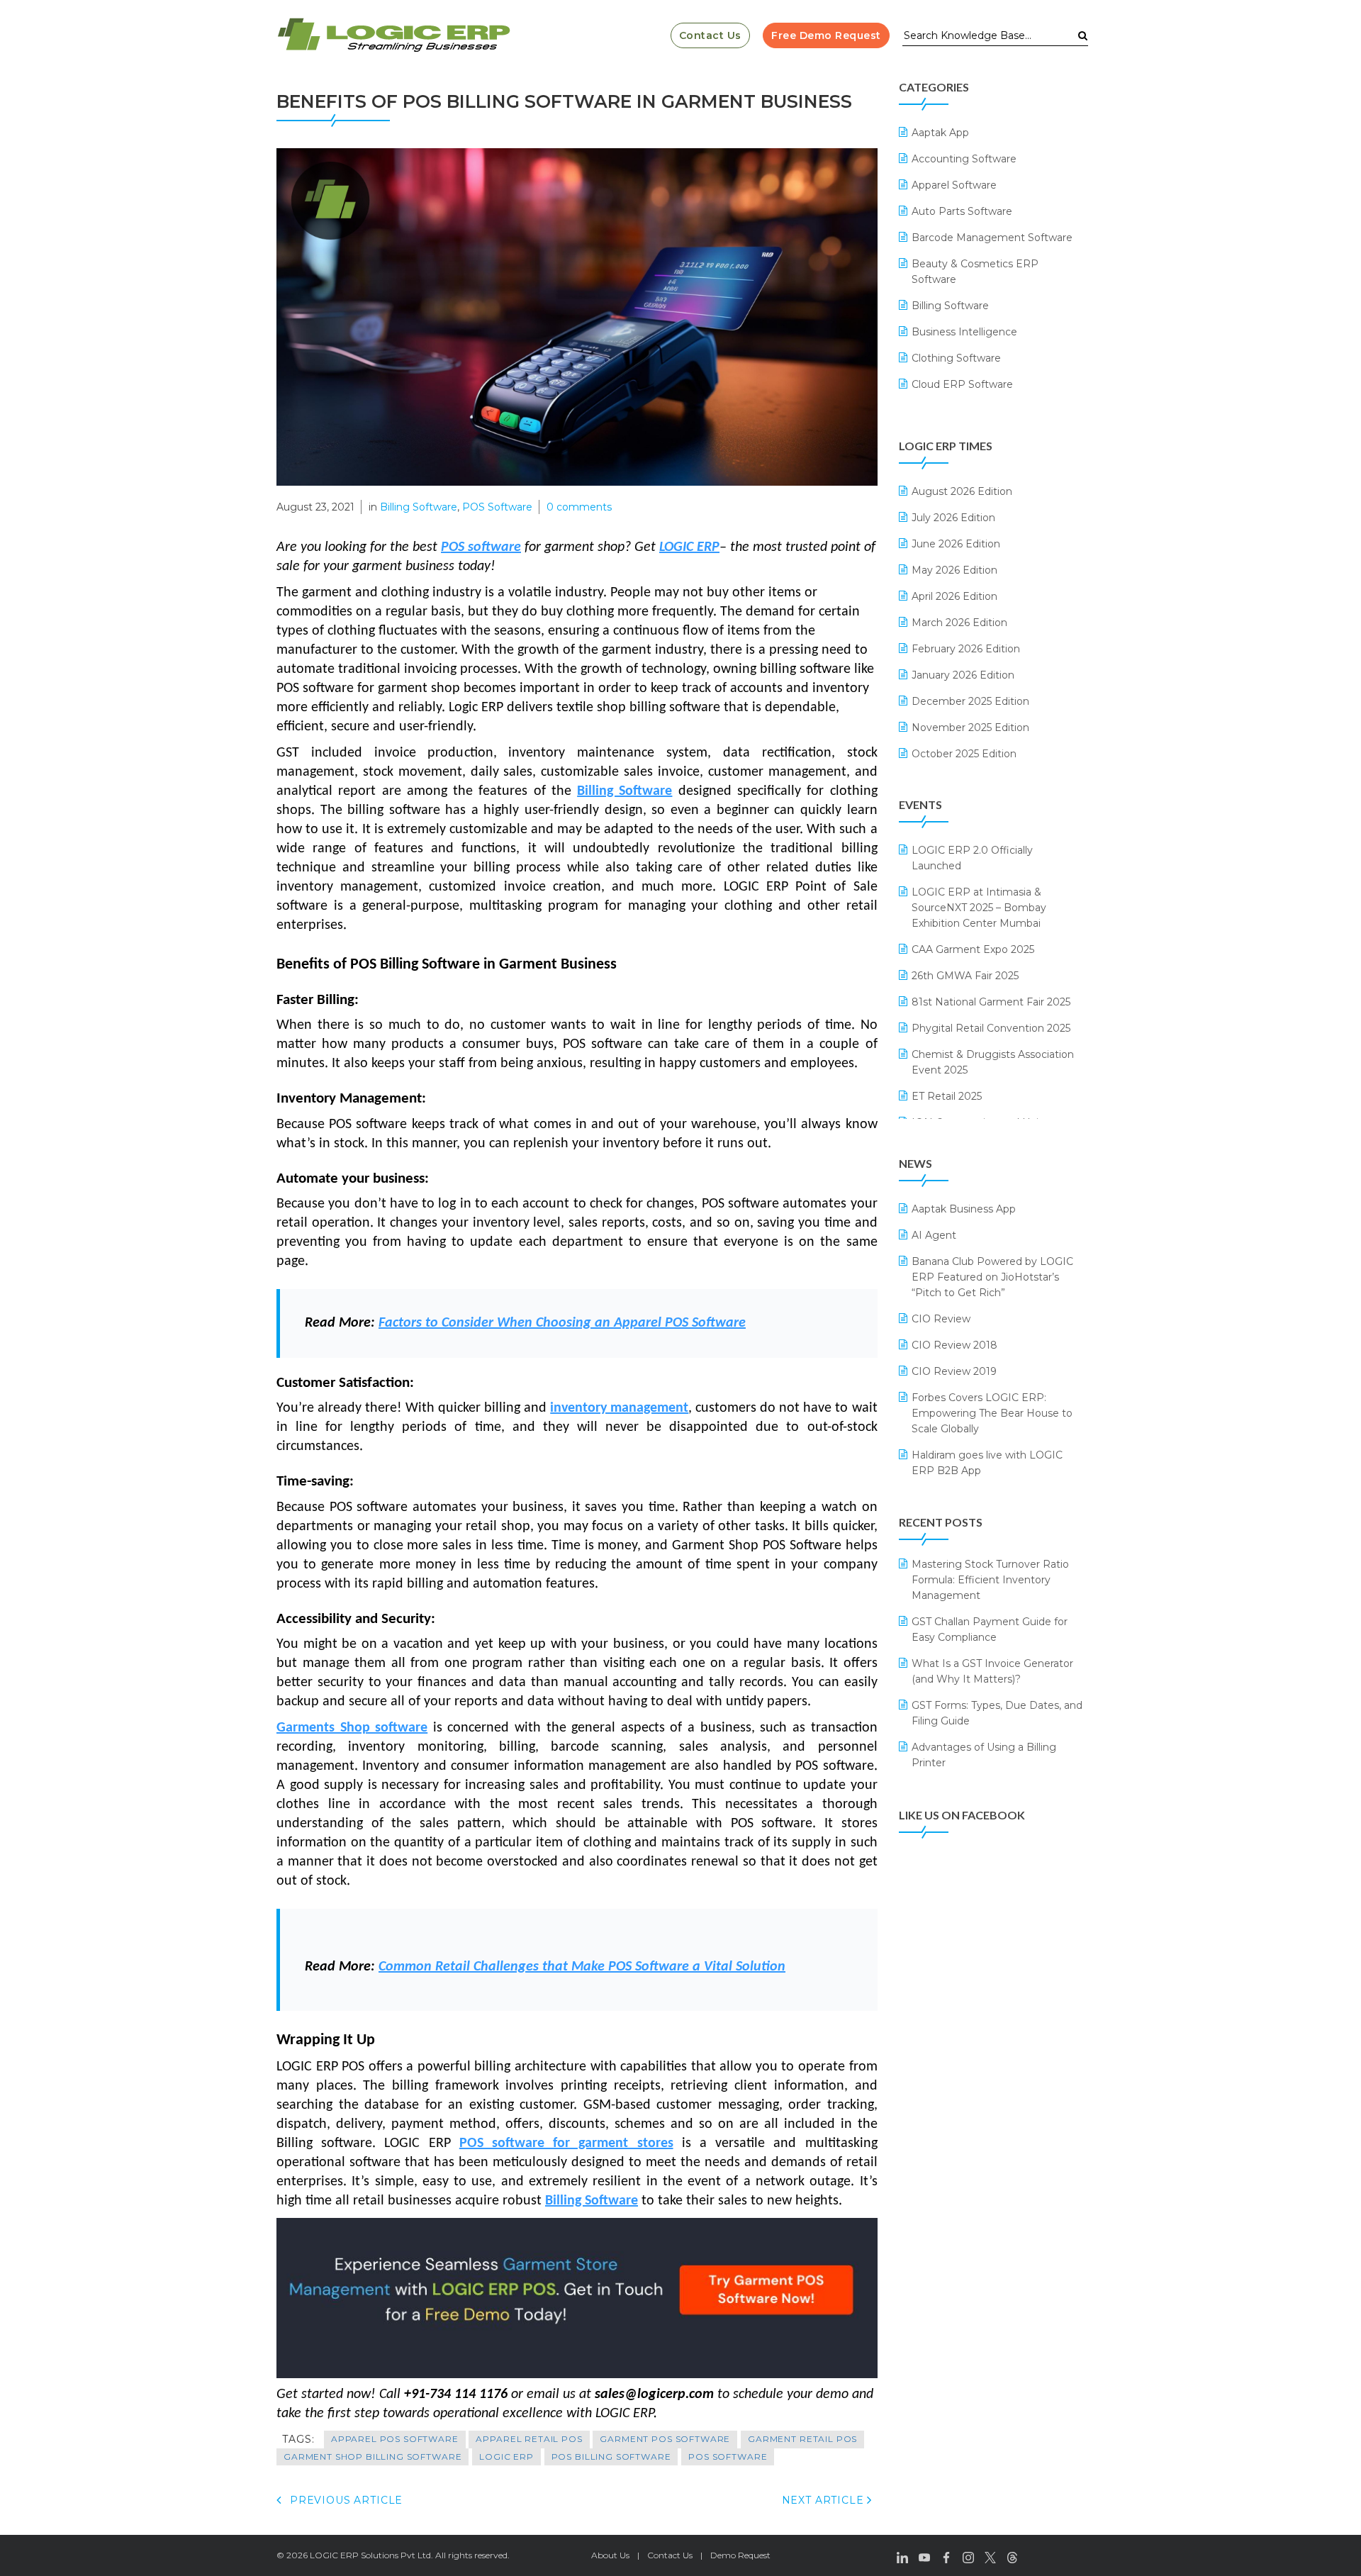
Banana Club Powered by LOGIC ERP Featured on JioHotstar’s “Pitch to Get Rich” (992, 1277)
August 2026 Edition (962, 491)
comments (579, 507)
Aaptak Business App (964, 1209)
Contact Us (710, 35)
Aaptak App (940, 133)
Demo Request (740, 2555)
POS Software (497, 507)
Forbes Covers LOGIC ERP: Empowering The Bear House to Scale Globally (992, 1413)
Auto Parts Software (962, 211)
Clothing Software (956, 358)
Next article (825, 2500)
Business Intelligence (964, 332)
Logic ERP (506, 2457)
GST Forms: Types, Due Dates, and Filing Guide (997, 1713)
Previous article (345, 2500)
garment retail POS (802, 2439)
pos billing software (611, 2457)
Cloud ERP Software (962, 384)
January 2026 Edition (963, 675)
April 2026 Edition (954, 596)
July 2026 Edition (953, 518)
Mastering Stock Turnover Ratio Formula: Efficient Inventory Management (990, 1580)
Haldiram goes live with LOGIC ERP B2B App (987, 1463)
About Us (610, 2555)
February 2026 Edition (966, 649)
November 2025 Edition (970, 727)
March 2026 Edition (959, 623)
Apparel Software (954, 185)
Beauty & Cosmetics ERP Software (975, 272)
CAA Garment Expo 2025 (973, 949)
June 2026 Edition (956, 544)
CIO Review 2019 (954, 1371)
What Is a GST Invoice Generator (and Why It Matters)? (992, 1671)
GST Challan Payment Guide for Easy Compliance (990, 1629)
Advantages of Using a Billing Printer (984, 1755)
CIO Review (941, 1319)
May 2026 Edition (954, 570)
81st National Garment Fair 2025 (991, 1002)
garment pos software (665, 2439)
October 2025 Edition (964, 754)
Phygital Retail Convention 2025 (991, 1028)
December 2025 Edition (970, 701)
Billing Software (419, 507)
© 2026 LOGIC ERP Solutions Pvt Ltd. (355, 2555)
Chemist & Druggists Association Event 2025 (993, 1062)
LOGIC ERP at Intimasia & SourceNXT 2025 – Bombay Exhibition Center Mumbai (979, 908)
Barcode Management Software (992, 238)
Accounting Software (964, 159)
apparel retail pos (529, 2439)
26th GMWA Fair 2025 (965, 976)
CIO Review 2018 (954, 1345)
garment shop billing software (373, 2457)
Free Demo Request (826, 35)
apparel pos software (395, 2439)
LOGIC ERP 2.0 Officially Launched (972, 858)
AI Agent (934, 1235)
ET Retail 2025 (947, 1096)
